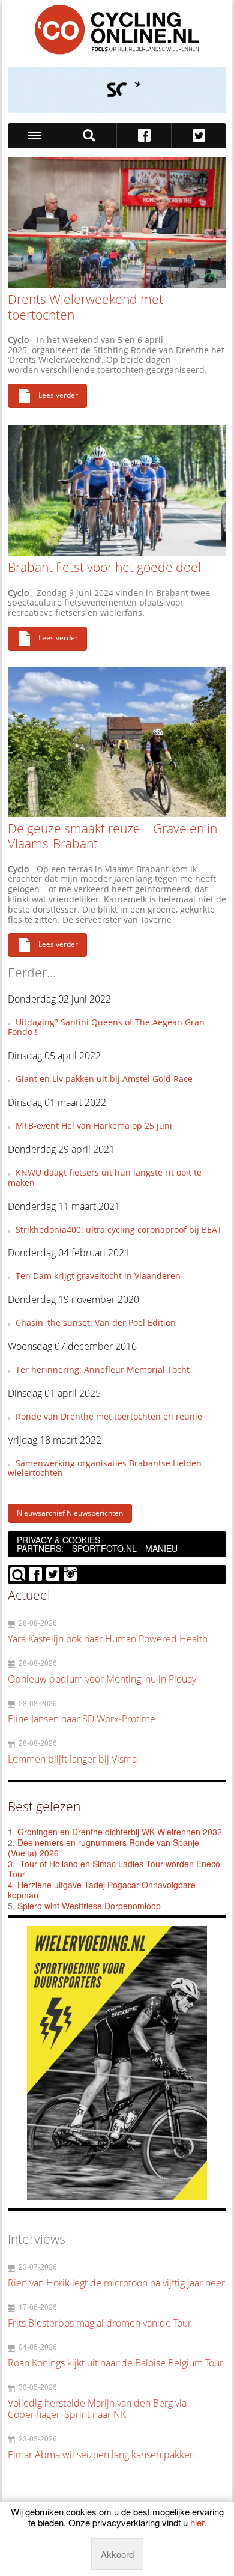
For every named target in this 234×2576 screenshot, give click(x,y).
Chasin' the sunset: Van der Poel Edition (96, 1323)
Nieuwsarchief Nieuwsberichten (70, 1513)
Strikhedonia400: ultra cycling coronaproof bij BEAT (119, 1229)
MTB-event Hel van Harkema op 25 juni (94, 1125)
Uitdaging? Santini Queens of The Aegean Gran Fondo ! (106, 1027)
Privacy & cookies (58, 1540)
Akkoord (117, 2554)
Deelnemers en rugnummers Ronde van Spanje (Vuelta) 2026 (103, 1848)
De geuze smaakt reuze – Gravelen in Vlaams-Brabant (112, 836)
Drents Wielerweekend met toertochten (85, 307)
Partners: (40, 1548)
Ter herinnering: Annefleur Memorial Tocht (103, 1369)
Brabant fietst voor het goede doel (104, 567)
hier (197, 2522)
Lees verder (58, 395)
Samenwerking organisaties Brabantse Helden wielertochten (105, 1468)
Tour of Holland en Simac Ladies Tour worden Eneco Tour (114, 1869)
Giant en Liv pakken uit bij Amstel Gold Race (104, 1079)
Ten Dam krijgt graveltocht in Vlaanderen (98, 1276)
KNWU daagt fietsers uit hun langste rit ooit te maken (105, 1177)
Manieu (161, 1548)
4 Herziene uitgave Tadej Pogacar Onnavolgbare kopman (102, 1890)
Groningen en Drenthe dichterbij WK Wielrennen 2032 (120, 1832)
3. (11, 1864)
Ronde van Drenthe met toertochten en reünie (109, 1416)
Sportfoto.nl (104, 1548)
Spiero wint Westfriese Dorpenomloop (89, 1906)
